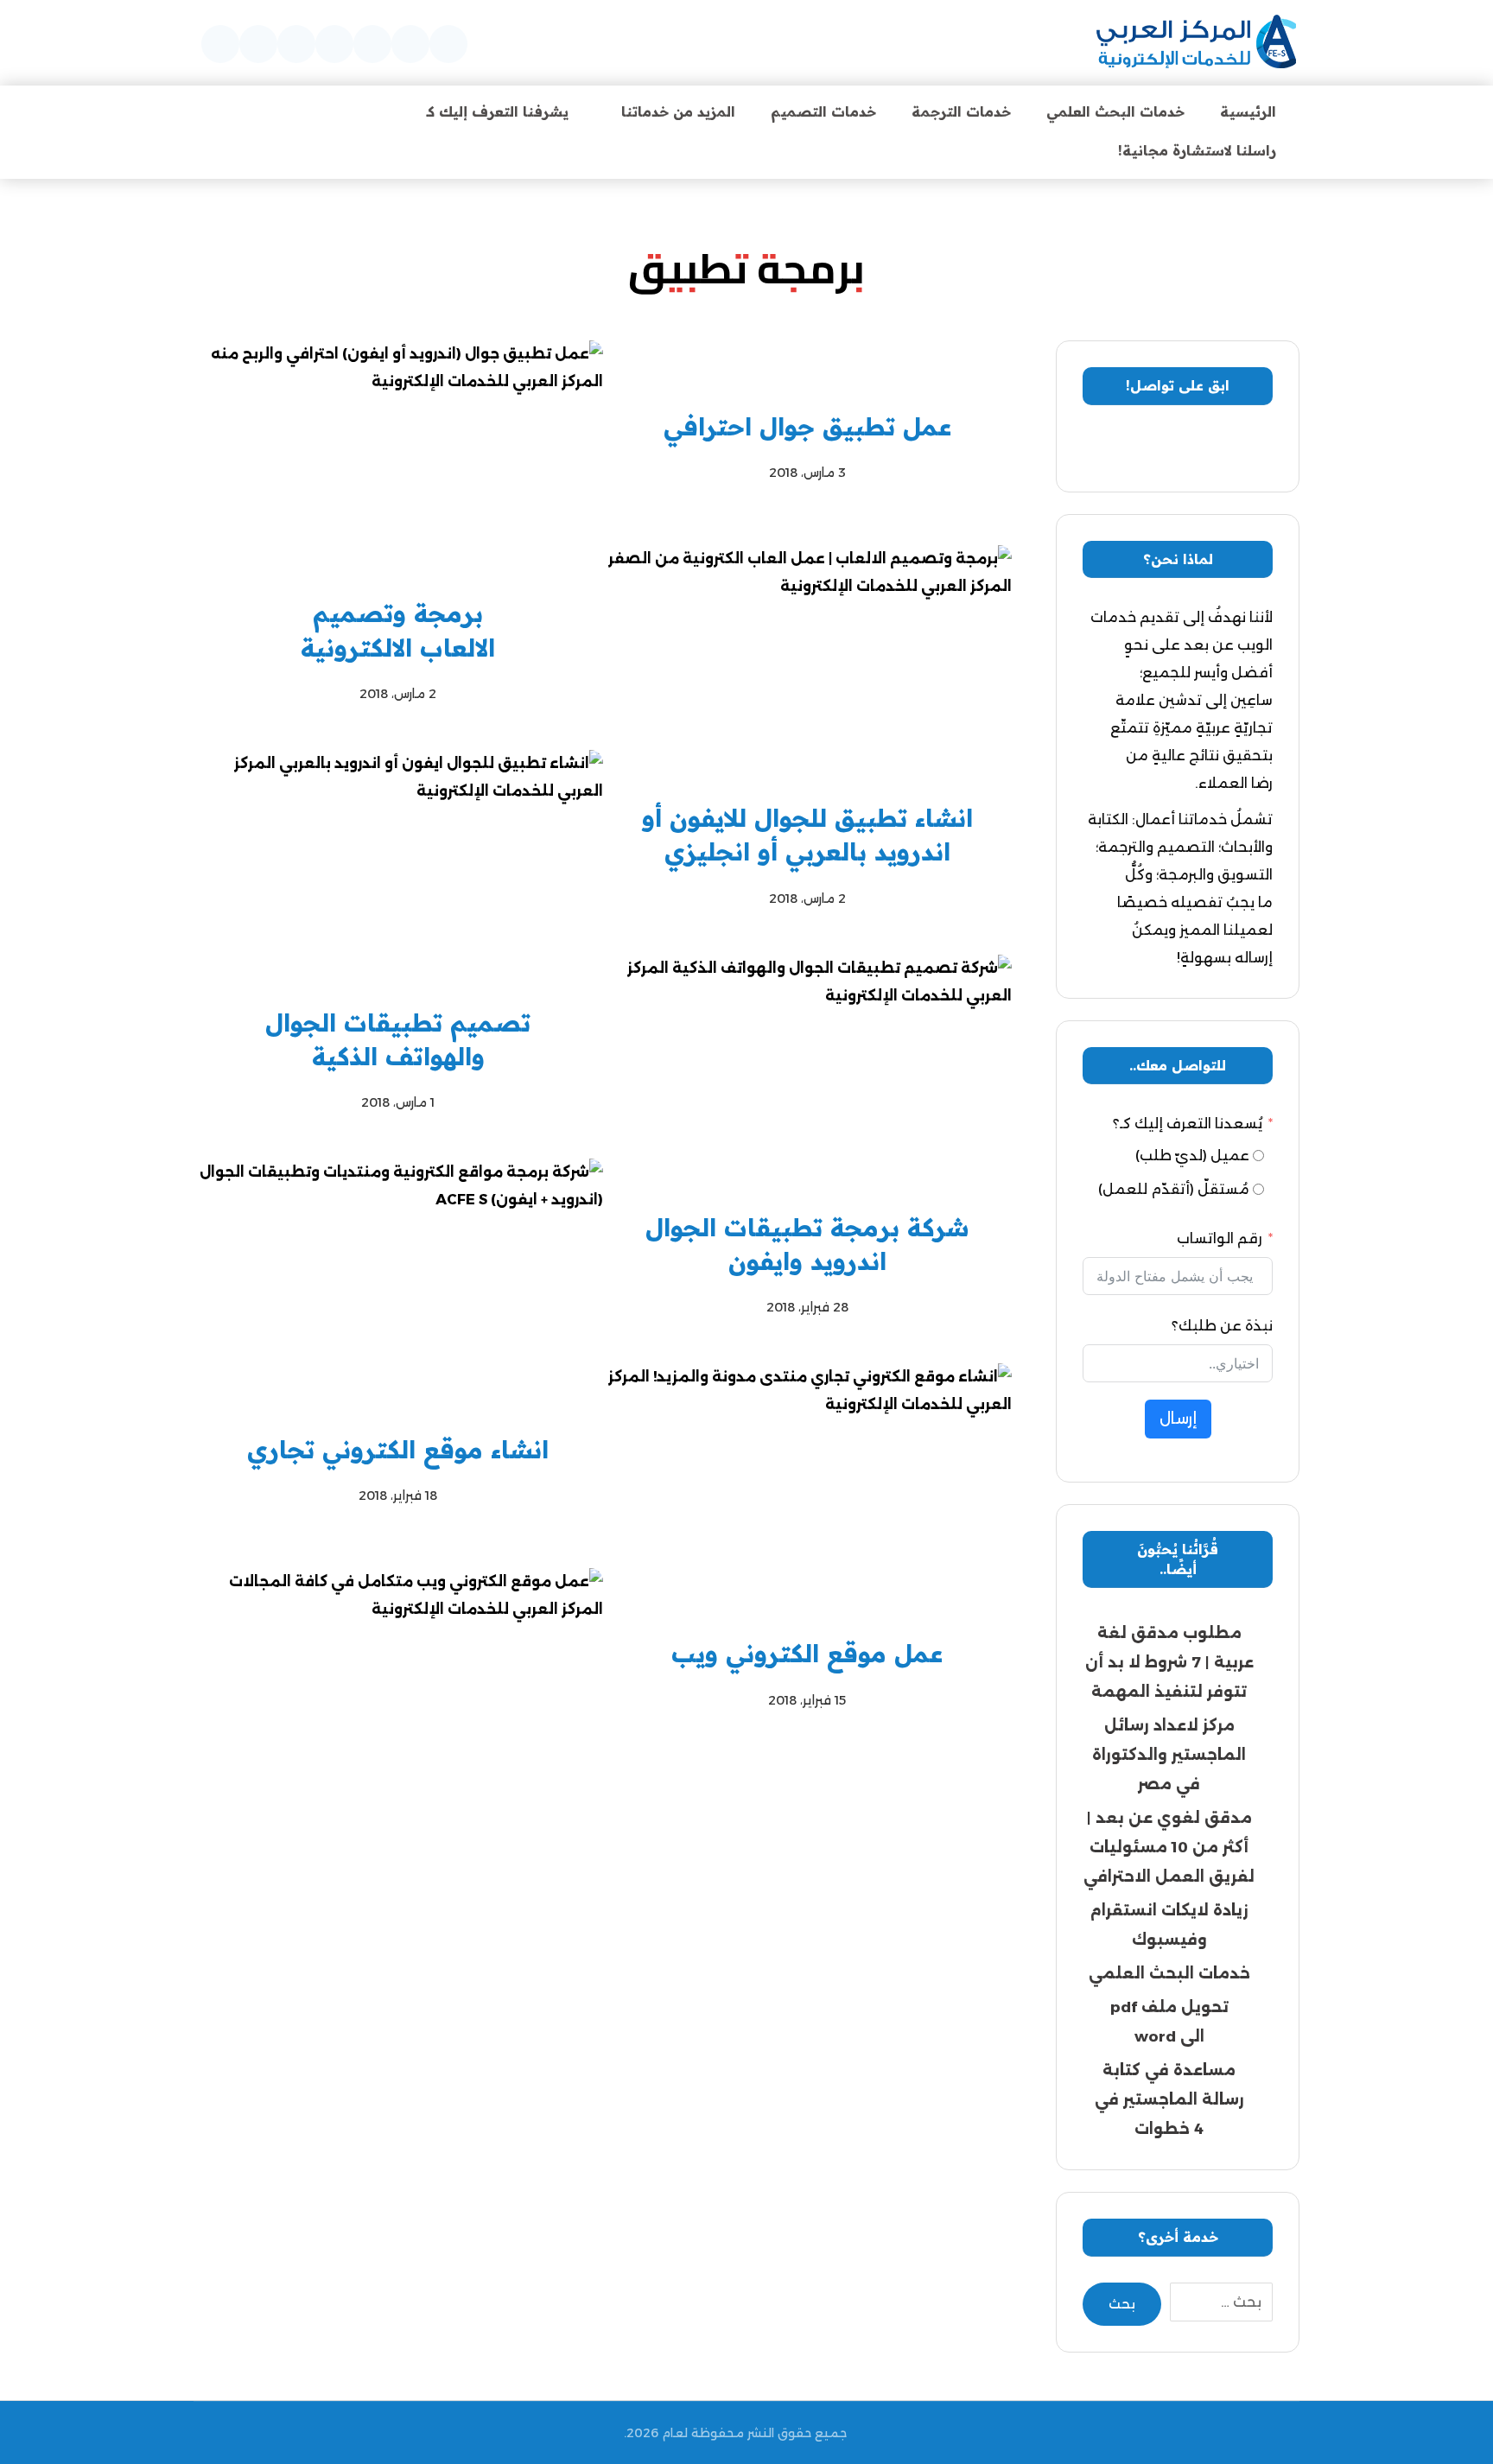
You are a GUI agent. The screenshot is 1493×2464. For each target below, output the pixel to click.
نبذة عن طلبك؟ (1222, 1326)
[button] (448, 44)
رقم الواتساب (1220, 1238)
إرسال (1178, 1419)
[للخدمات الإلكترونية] (1196, 43)
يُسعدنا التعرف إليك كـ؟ (1188, 1124)
